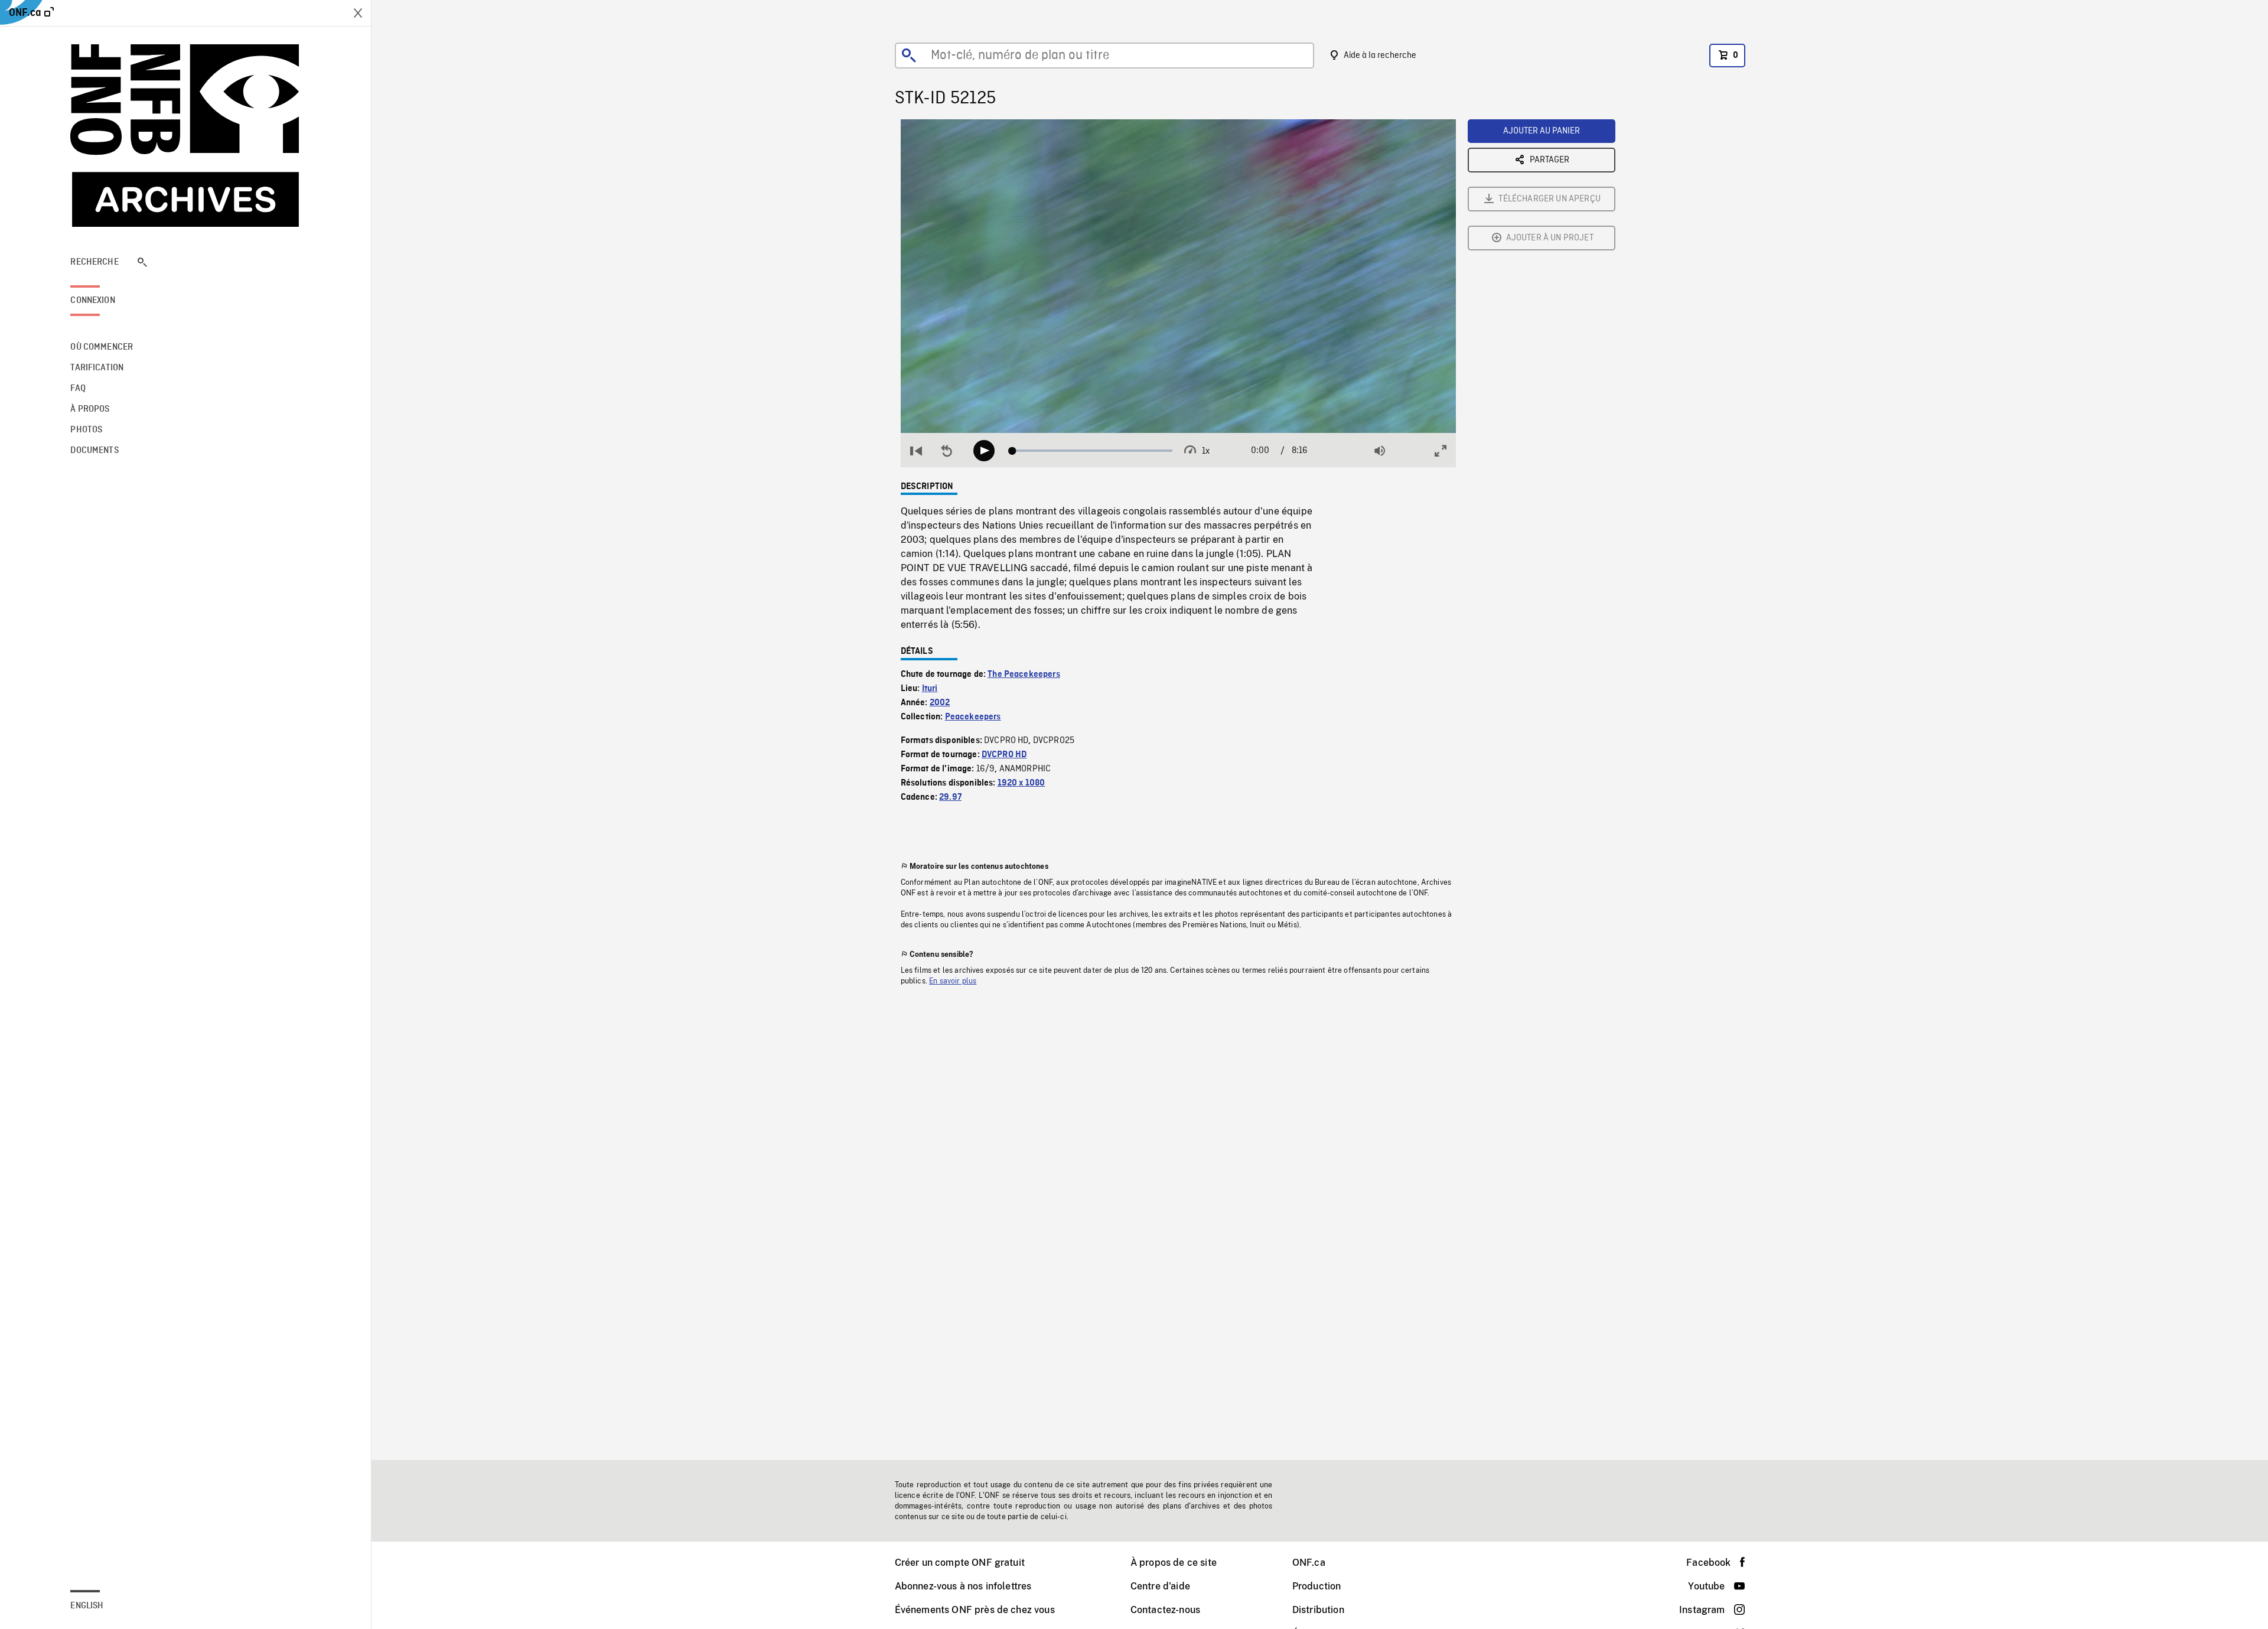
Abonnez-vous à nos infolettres (963, 1586)
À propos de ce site (1174, 1563)
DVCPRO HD (1004, 755)
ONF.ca (1309, 1563)
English (87, 1606)
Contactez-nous (1165, 1610)
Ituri (930, 689)
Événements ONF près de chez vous (975, 1610)
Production (1317, 1586)
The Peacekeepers (1024, 675)
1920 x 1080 (1021, 783)
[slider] (1092, 451)
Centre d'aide (1160, 1586)
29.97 (950, 797)
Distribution (1318, 1610)
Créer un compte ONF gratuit (960, 1563)
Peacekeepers (973, 717)
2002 (940, 703)
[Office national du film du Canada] (185, 136)
